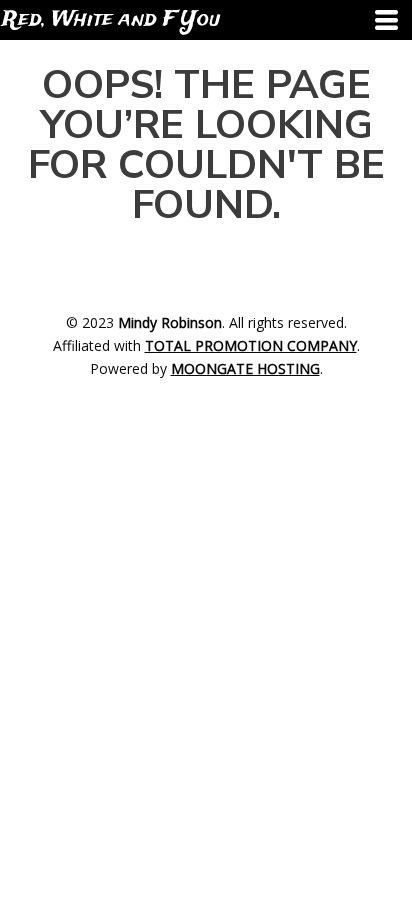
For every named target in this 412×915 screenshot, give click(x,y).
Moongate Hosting (245, 368)
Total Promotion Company (251, 345)
